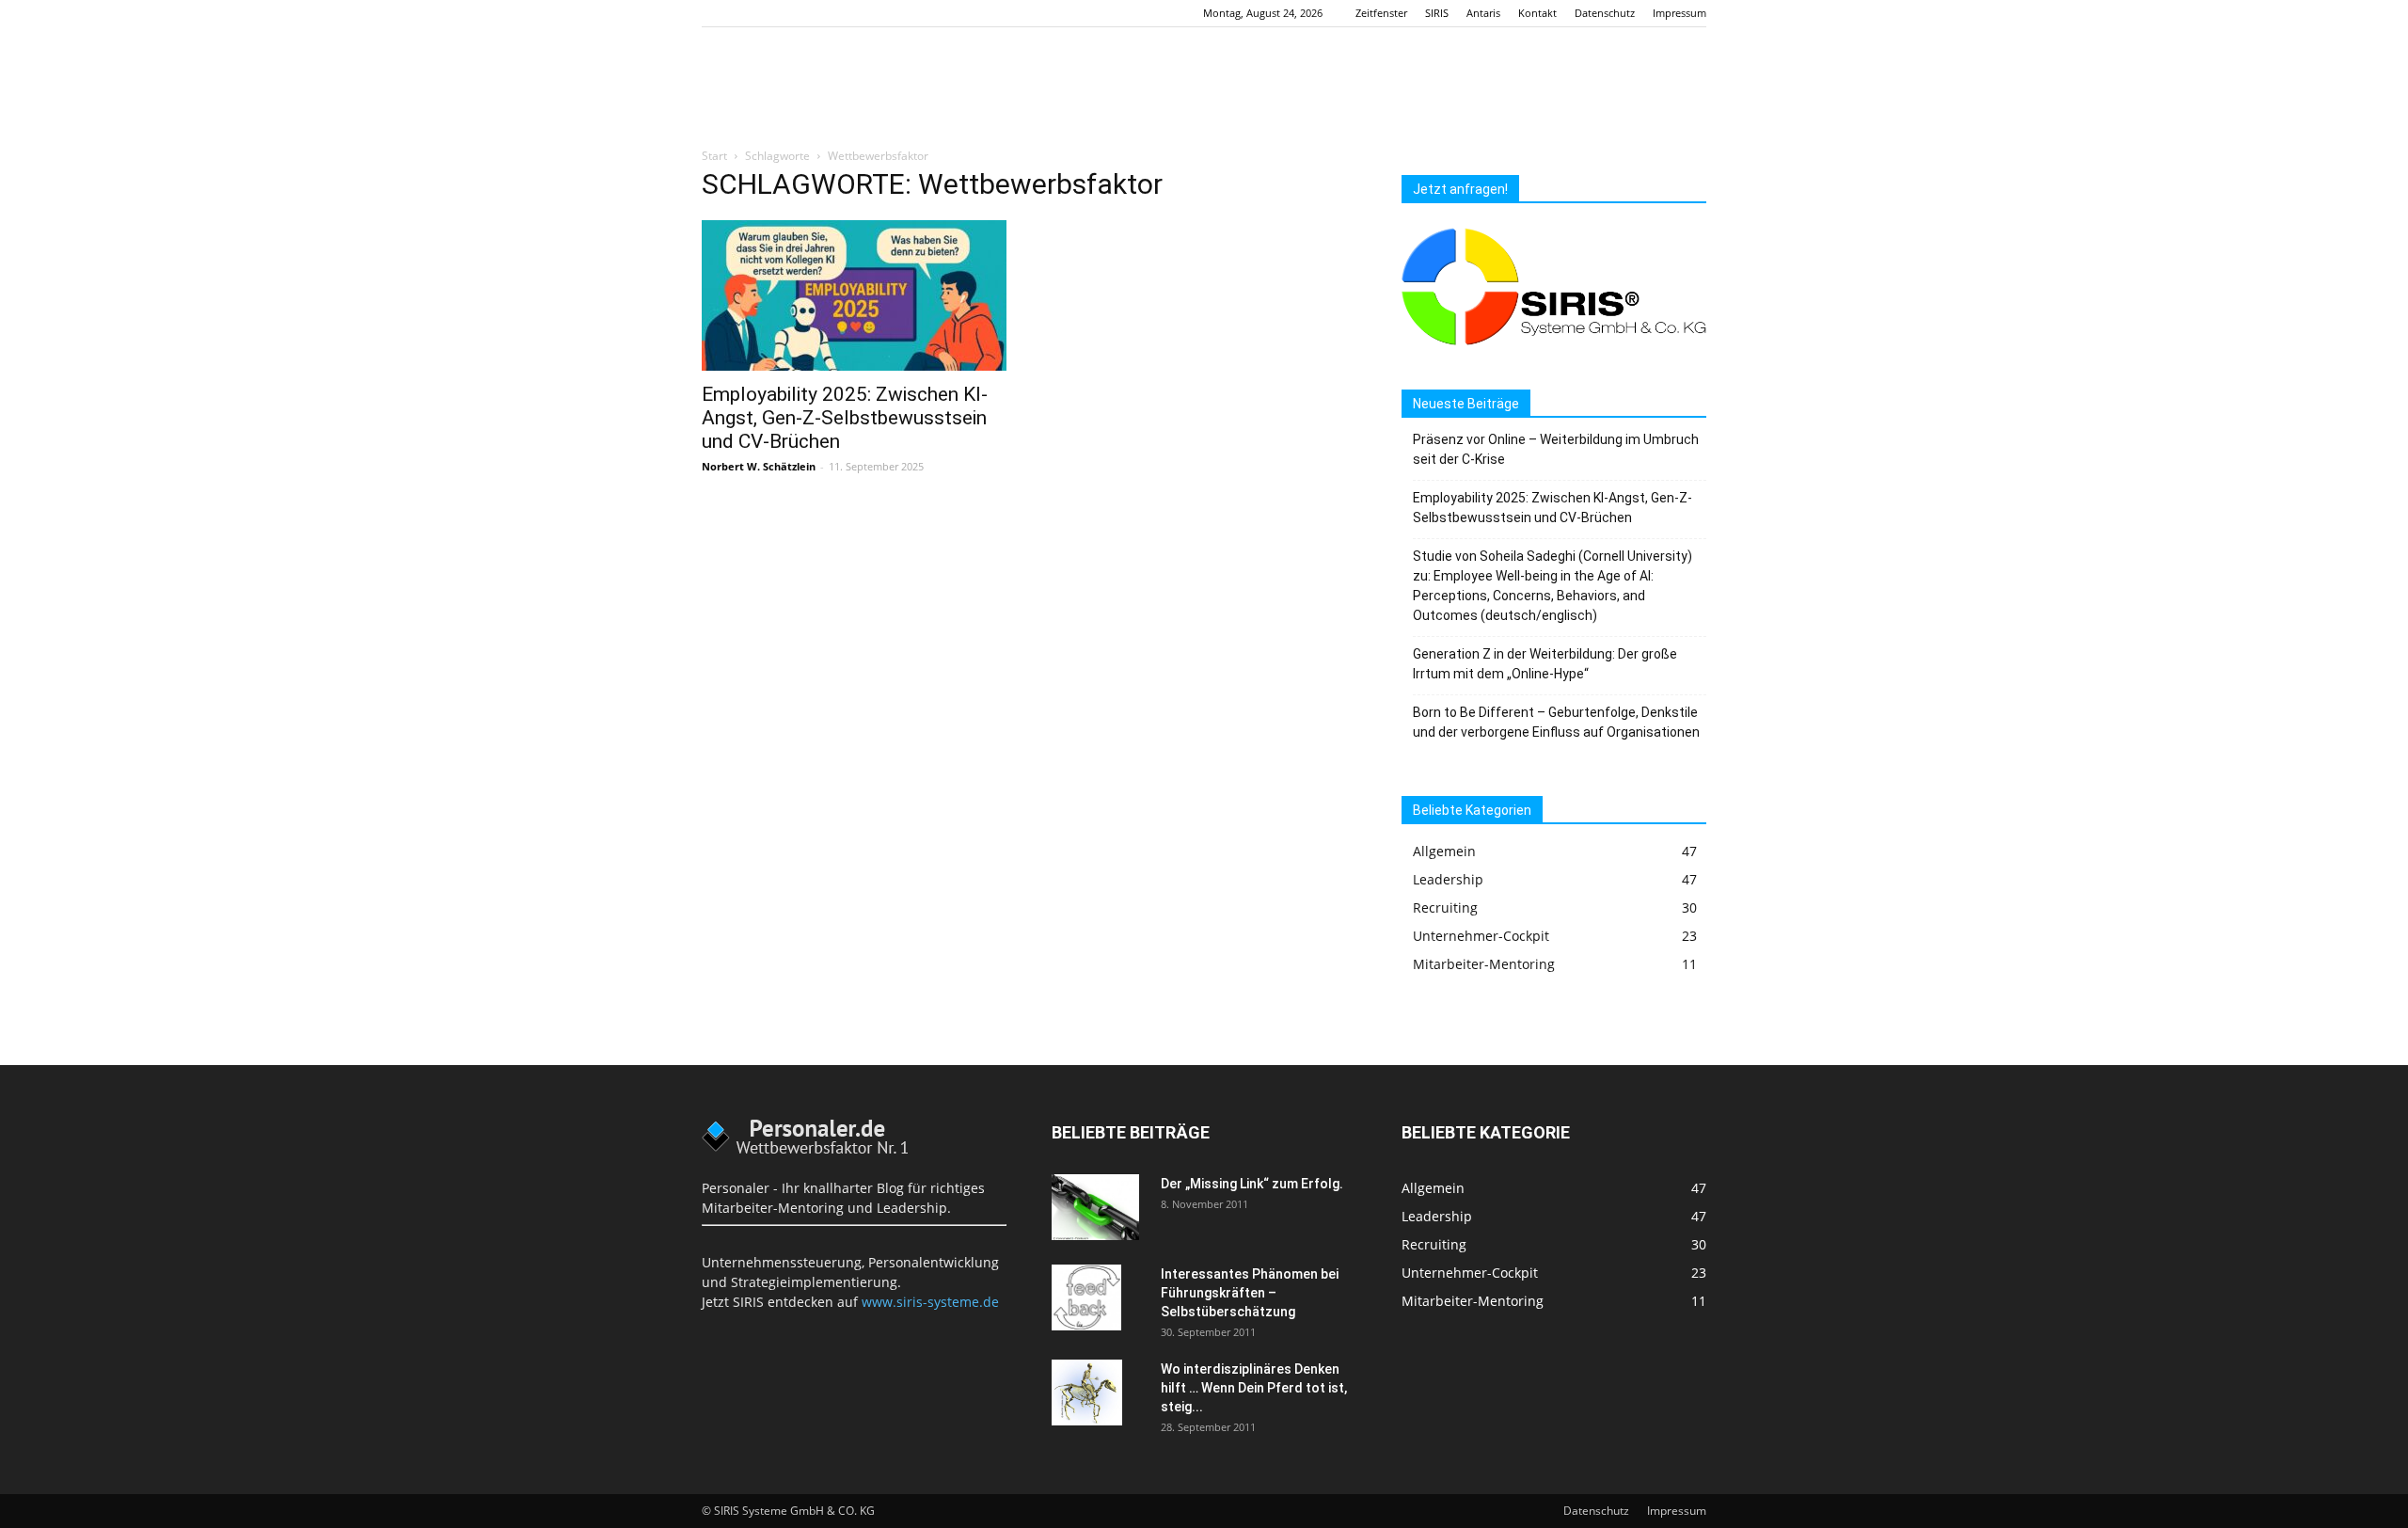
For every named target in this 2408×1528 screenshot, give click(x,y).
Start (714, 156)
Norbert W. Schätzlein (759, 466)
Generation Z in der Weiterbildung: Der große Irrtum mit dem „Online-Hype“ (1545, 664)
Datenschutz (1605, 13)
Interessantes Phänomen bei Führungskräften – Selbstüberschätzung (1250, 1293)
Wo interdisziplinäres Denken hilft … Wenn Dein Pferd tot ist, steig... (1254, 1388)
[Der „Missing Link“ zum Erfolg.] (1095, 1207)
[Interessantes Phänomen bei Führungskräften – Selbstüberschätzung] (1086, 1297)
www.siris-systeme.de (930, 1302)
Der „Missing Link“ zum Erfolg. (1252, 1184)
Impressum (1679, 13)
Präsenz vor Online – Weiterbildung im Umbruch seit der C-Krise (1556, 449)
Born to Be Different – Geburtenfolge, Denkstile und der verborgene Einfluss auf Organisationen (1556, 722)
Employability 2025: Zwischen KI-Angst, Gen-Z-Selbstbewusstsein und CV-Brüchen (845, 418)
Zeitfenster (1381, 13)
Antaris (1483, 13)
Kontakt (1537, 13)
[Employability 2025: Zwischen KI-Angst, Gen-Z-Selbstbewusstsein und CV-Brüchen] (854, 295)
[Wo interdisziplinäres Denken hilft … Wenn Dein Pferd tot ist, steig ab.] (1087, 1393)
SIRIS (1437, 13)
